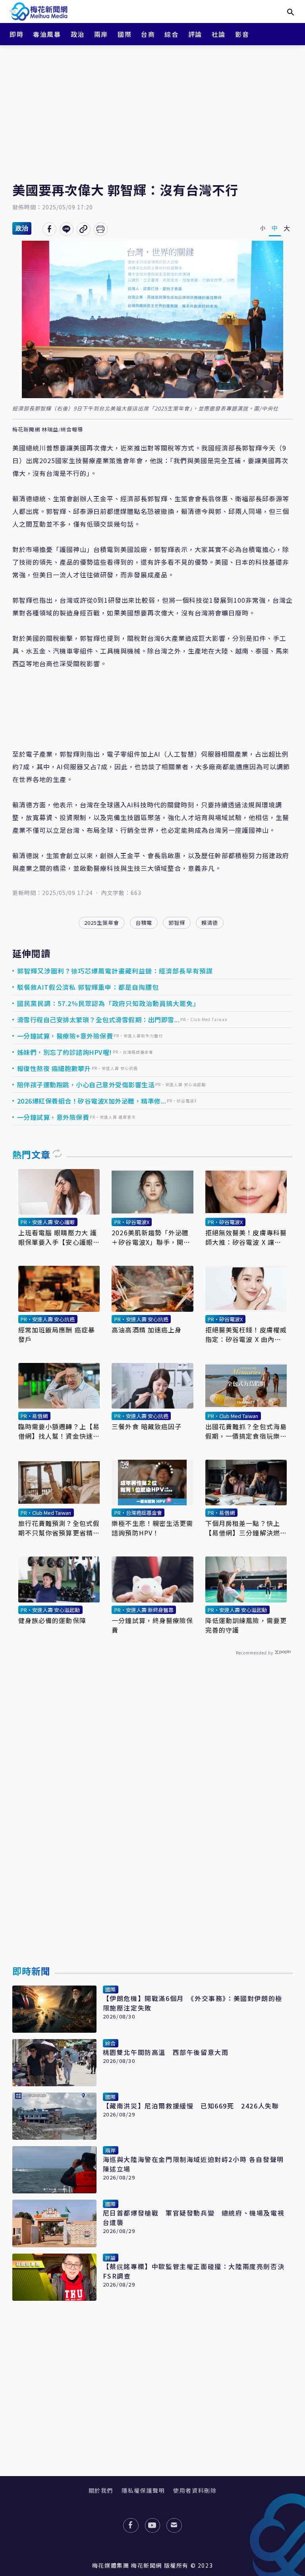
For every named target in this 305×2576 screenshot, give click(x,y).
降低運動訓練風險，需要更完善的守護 (246, 1625)
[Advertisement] (152, 107)
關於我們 (101, 2490)
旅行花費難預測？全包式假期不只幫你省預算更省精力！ (59, 1528)
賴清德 (210, 923)
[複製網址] (84, 229)
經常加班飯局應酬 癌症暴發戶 (57, 1334)
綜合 (171, 34)
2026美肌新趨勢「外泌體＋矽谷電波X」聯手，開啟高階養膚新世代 (151, 1237)
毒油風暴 (47, 34)
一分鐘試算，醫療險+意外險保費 (65, 1036)
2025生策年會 (102, 923)
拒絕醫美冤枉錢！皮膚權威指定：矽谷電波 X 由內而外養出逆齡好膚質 (246, 1334)
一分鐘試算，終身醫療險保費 (152, 1625)
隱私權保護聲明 (143, 2490)
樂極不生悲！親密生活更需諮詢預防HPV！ (152, 1528)
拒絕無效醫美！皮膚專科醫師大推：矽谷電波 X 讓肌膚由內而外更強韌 (246, 1237)
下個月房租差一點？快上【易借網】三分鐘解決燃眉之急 (246, 1528)
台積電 (144, 923)
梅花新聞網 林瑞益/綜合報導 (48, 430)
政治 (78, 34)
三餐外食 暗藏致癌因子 (147, 1426)
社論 (219, 34)
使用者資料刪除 (195, 2490)
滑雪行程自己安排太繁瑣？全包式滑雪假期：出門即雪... (98, 1020)
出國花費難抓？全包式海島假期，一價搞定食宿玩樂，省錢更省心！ (246, 1431)
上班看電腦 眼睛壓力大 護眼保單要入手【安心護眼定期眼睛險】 (59, 1237)
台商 (148, 34)
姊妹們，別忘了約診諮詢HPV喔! (65, 1052)
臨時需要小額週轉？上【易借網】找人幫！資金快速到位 (59, 1431)
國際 (125, 34)
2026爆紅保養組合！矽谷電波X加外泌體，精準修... (92, 1101)
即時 (16, 34)
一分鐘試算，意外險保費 (53, 1117)
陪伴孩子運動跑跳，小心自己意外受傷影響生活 (86, 1085)
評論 (195, 34)
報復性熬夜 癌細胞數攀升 (54, 1068)
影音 (242, 34)
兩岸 (101, 34)
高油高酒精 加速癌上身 (147, 1330)
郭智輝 (177, 923)
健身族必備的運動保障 (52, 1620)
